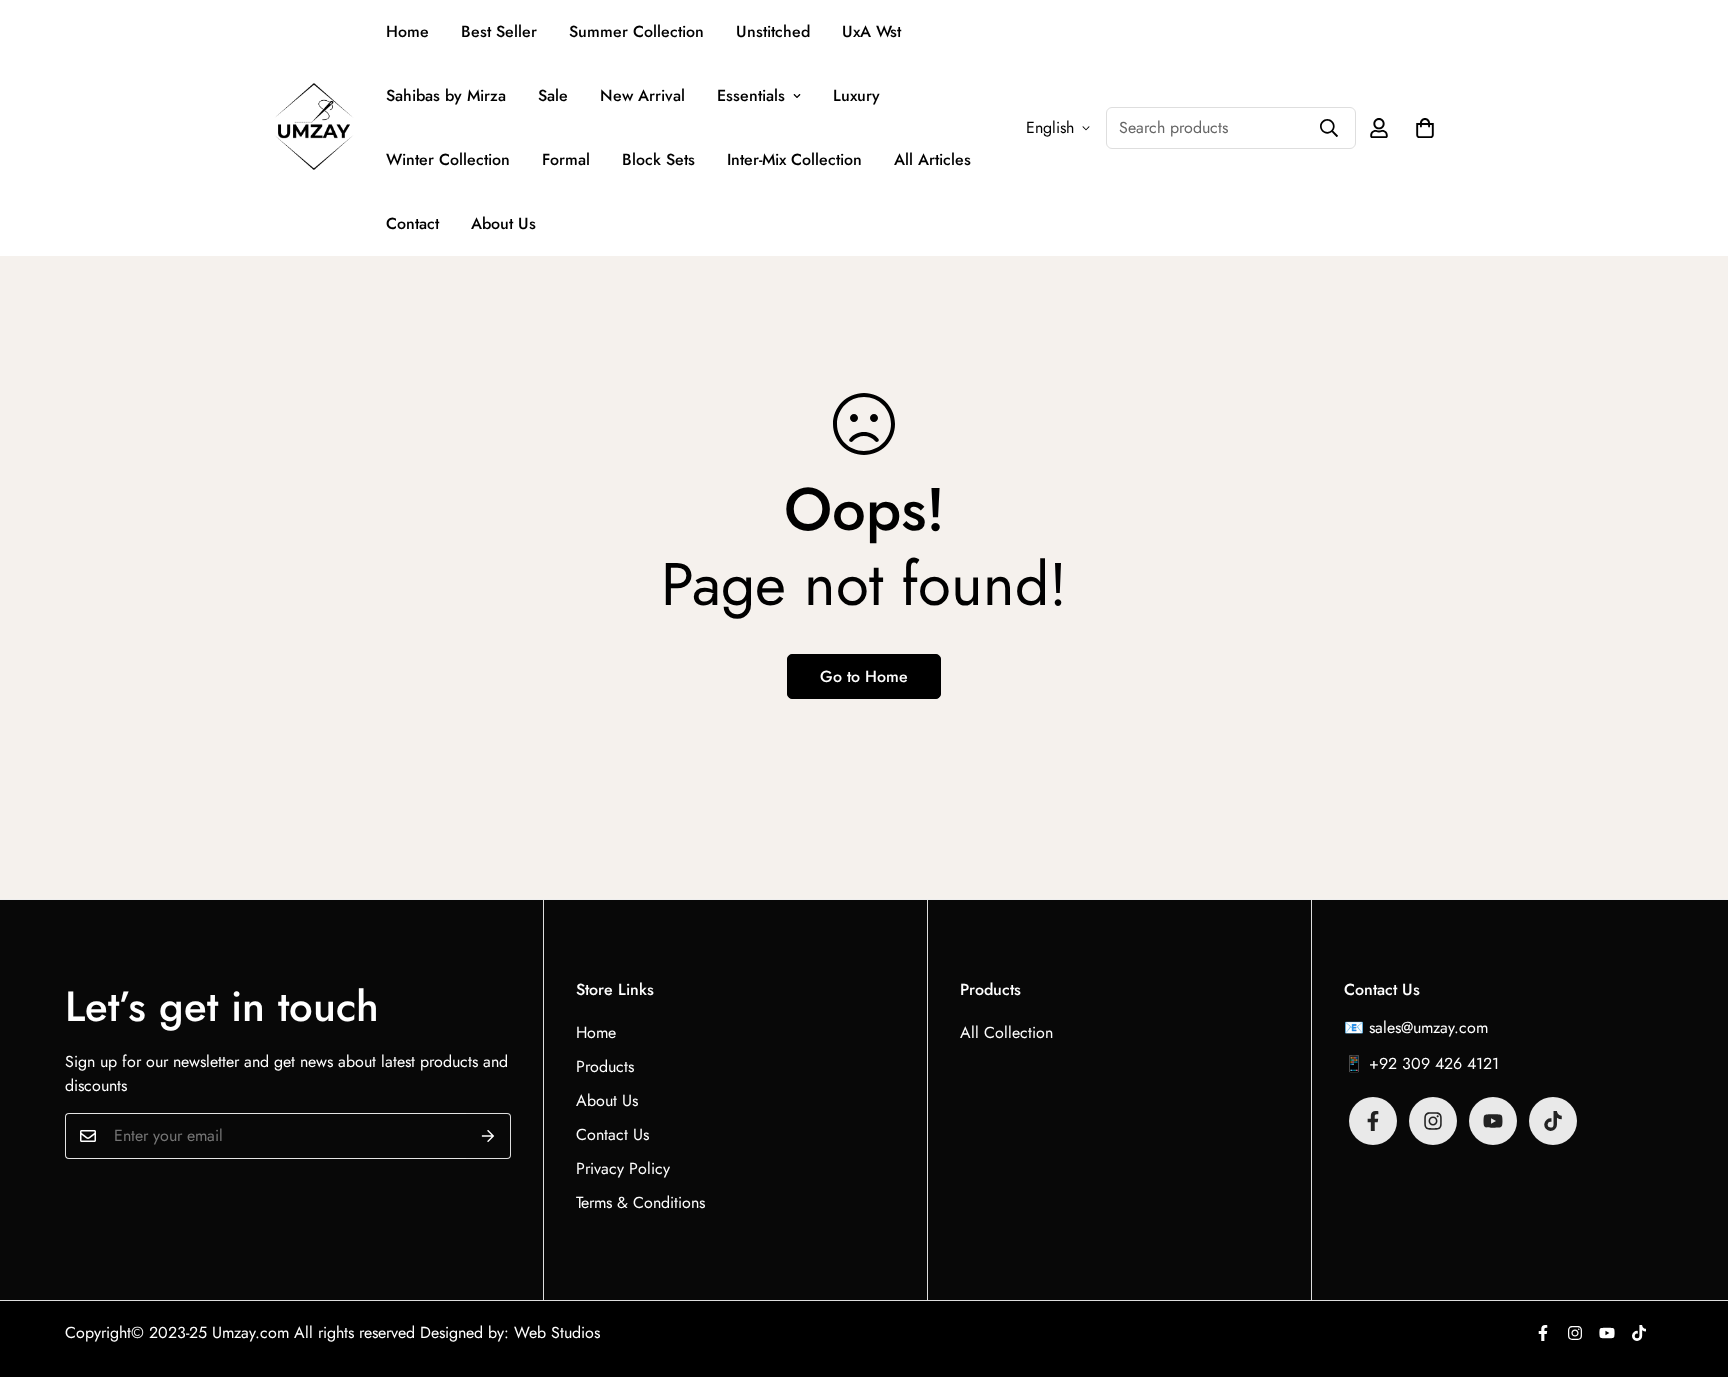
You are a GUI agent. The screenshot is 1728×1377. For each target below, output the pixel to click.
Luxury (856, 95)
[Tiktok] (1553, 1121)
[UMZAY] (314, 128)
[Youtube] (1493, 1121)
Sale (553, 95)
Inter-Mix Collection (794, 159)
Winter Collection (448, 159)
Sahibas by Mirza (446, 95)
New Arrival (642, 95)
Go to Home (864, 676)
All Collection (1006, 1032)
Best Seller (499, 31)
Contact (412, 223)
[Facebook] (1373, 1121)
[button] (1425, 128)
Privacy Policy (623, 1168)
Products (605, 1066)
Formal (566, 159)
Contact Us (612, 1134)
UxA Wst (871, 31)
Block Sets (658, 159)
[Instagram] (1433, 1121)
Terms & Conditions (640, 1202)
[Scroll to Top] (1689, 1268)
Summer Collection (636, 31)
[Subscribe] (488, 1136)
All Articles (932, 159)
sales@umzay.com (1428, 1027)
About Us (503, 223)
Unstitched (773, 31)
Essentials (751, 95)
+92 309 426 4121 (1434, 1063)
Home (407, 31)
